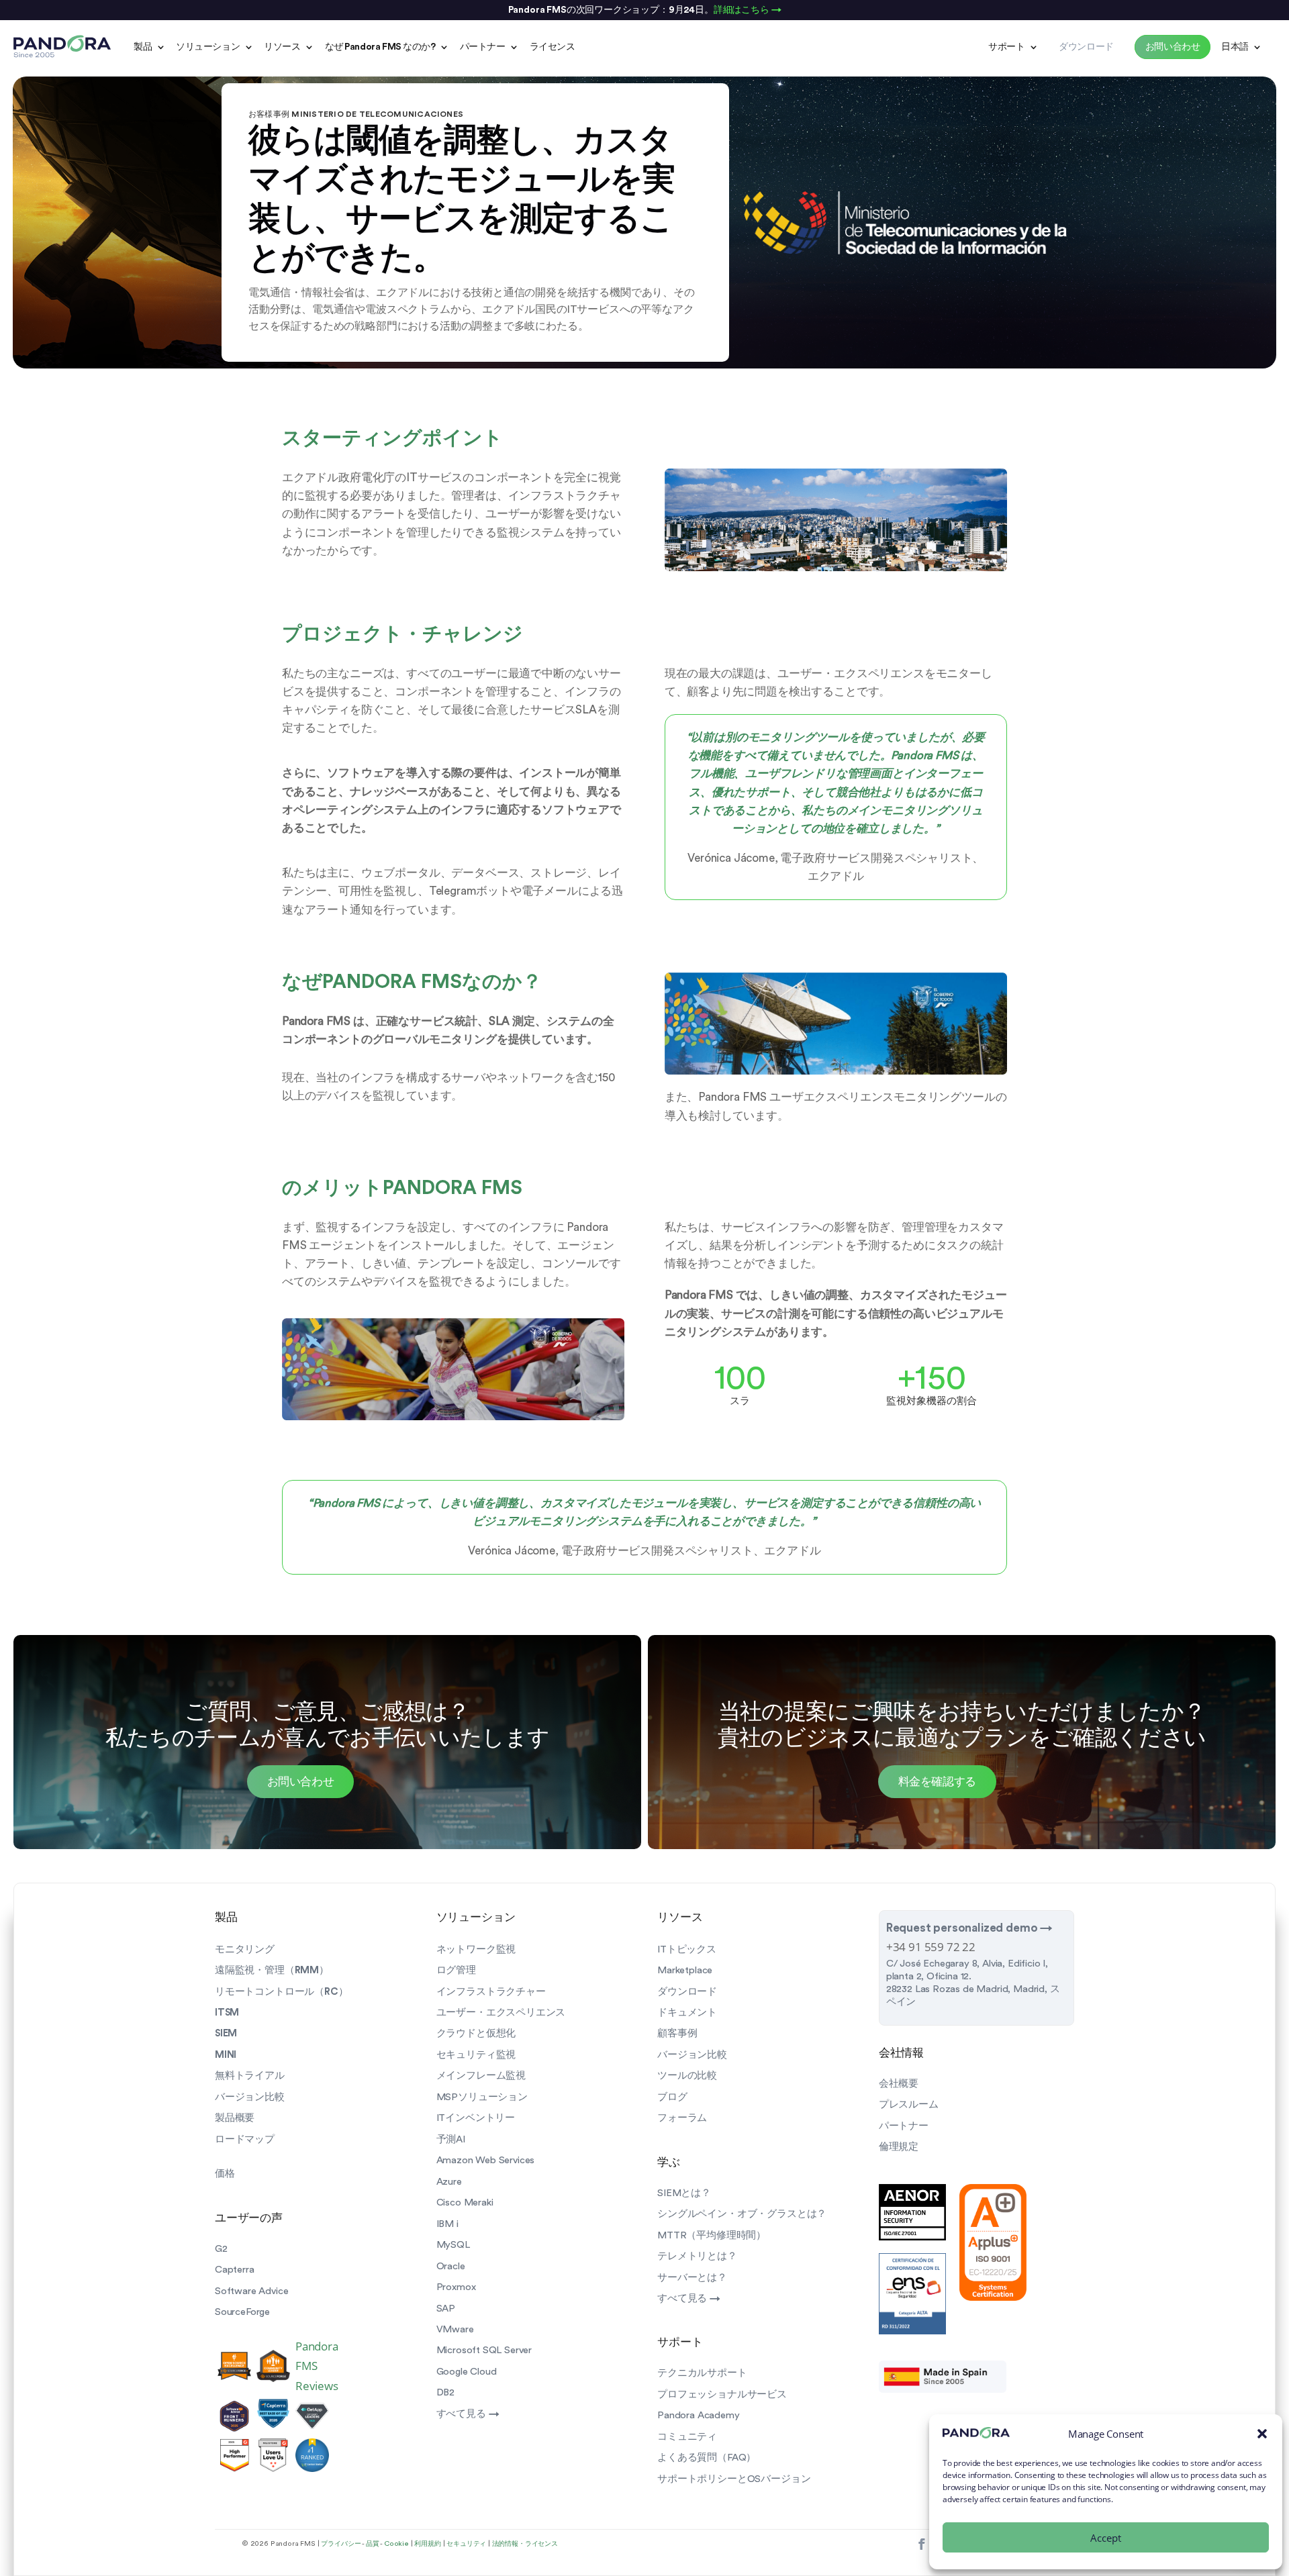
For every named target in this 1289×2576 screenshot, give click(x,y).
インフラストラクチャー (491, 1992)
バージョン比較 (250, 2097)
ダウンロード (687, 1992)
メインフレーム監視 (481, 2076)
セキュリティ (466, 2544)
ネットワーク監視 (476, 1949)
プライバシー (341, 2544)
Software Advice (251, 2291)
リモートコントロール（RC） (282, 1992)
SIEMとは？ (684, 2193)
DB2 (445, 2392)
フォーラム (682, 2118)
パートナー (483, 47)
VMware (455, 2329)
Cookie (396, 2544)
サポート (1006, 47)
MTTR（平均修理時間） (712, 2235)
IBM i (447, 2224)
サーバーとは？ (692, 2278)
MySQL (453, 2245)
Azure (449, 2182)
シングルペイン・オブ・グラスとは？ (742, 2214)
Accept (1106, 2538)
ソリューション (208, 47)
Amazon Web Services (486, 2160)
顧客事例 (677, 2033)
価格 (225, 2174)
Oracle (451, 2266)
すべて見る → (468, 2414)
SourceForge (242, 2312)
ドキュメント (687, 2013)
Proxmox (456, 2287)
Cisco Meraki (465, 2202)
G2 (221, 2249)
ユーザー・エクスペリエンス (501, 2013)
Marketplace (685, 1970)
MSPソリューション (482, 2097)
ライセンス (553, 47)
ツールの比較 (687, 2076)
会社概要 (899, 2084)
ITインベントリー (476, 2118)
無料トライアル (250, 2076)
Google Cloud (467, 2372)
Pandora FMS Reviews (317, 2366)
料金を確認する (938, 1782)
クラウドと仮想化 (476, 2033)
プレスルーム (909, 2104)
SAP (446, 2309)
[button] (1262, 2434)
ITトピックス (687, 1949)
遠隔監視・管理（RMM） (272, 1970)
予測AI (451, 2139)
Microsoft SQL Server (484, 2350)
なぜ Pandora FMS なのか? (380, 47)
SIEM (226, 2033)
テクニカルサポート (702, 2373)
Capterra (235, 2270)
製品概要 (235, 2118)
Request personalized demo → (969, 1928)
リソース (282, 47)
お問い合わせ (301, 1782)
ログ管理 (456, 1970)
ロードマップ (245, 2139)
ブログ (672, 2097)
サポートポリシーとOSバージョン (734, 2479)
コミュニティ (687, 2437)
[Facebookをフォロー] (921, 2545)
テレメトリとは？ (697, 2256)
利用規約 (427, 2544)
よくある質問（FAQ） (707, 2458)
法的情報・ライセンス (525, 2544)
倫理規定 (899, 2147)
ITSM (227, 2013)
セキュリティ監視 (476, 2055)
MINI (226, 2055)
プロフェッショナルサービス (722, 2394)
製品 (143, 47)
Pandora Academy (698, 2415)
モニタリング (245, 1949)
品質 (373, 2544)
